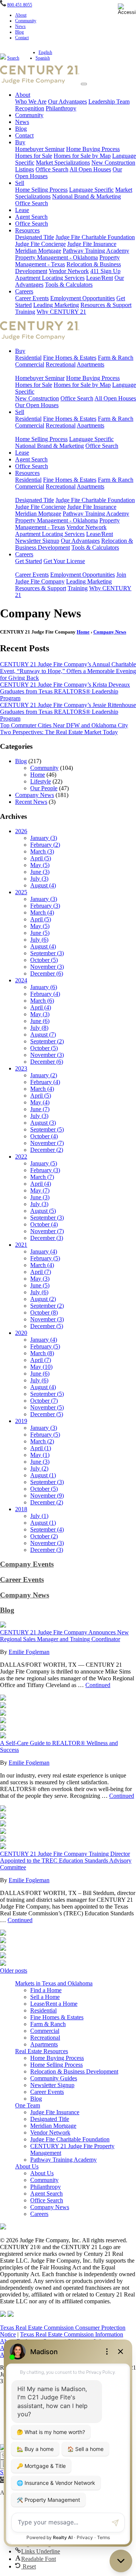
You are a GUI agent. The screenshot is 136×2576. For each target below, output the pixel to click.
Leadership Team (109, 102)
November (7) (47, 1143)
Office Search (52, 169)
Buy (20, 142)
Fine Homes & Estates (70, 358)
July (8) (39, 1028)
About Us (27, 2166)
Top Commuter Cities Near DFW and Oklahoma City (64, 725)
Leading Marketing (56, 305)
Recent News (31, 802)
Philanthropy (61, 108)
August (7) (43, 1035)
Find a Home (46, 1990)
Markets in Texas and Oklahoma (54, 1983)
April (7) (41, 1272)
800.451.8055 (20, 5)
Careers (24, 291)
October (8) (44, 1312)
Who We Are (31, 102)
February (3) (45, 906)
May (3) (40, 1014)
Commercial (30, 364)
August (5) (43, 1211)
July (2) (39, 1468)
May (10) (41, 1367)
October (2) (44, 1536)
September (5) (47, 1129)
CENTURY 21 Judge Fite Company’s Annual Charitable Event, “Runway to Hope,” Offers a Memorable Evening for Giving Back (68, 671)
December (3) (47, 1238)
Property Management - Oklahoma (56, 257)
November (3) (47, 967)
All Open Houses (90, 169)
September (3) (47, 953)
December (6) (47, 973)
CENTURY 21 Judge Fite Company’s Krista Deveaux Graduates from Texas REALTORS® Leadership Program (65, 691)
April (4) (41, 1007)
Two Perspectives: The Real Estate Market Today (59, 732)
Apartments (90, 364)
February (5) (45, 1258)
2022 (21, 1157)
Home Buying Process (93, 149)
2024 (21, 980)
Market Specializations (63, 163)
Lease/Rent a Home (54, 2004)
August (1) (43, 1475)
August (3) (43, 1123)
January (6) (44, 987)
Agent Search (31, 217)
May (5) (40, 865)
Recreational (61, 364)
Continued (98, 1685)
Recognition (30, 108)
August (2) (43, 1299)
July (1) (39, 1516)
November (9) (47, 1496)
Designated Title (35, 237)
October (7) (44, 1401)
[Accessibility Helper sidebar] (127, 9)
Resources (27, 230)
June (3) (40, 872)
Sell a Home (45, 1997)
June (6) (40, 1021)
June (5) (40, 933)
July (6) (39, 940)
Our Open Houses (37, 405)
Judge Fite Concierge (40, 244)
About (21, 15)
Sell (20, 183)
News (20, 26)
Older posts (14, 1971)
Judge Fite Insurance (92, 244)
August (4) (43, 885)
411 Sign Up (105, 271)
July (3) (39, 879)
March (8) (42, 1353)
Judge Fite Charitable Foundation (95, 237)
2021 (21, 1245)
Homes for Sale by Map (82, 156)
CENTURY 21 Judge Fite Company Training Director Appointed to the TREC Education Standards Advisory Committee (66, 1861)
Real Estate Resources (42, 2051)
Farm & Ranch (116, 358)
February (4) (45, 994)
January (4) (44, 1251)
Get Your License (64, 561)
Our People (44, 788)
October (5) (44, 960)
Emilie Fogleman (29, 1652)
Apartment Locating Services (50, 278)
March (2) (42, 1441)
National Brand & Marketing (87, 196)
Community (26, 21)
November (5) (47, 1407)
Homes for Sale (34, 156)
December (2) (47, 1150)
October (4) (44, 1136)
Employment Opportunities (83, 298)
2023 (21, 1068)
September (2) (47, 1041)
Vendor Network (69, 271)
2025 (21, 892)
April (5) (41, 858)
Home (83, 632)
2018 (21, 1509)
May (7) (40, 1190)
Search (13, 58)
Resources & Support (106, 305)
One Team (28, 2105)
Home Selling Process (41, 190)
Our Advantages (67, 102)
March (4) (42, 912)
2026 (21, 831)
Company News (110, 632)
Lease (22, 210)
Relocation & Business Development (74, 2071)
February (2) (45, 845)
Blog (19, 32)
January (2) (44, 1075)
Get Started (29, 561)
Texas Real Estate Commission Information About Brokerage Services (62, 2338)
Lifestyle (41, 781)
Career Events (32, 298)
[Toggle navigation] (84, 84)
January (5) (44, 1163)
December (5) (47, 1326)
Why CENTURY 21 (61, 312)
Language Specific (91, 190)
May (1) (40, 1455)
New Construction (37, 398)
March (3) (42, 851)
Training (25, 312)
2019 (21, 1421)
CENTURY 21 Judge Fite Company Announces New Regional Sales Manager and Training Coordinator (64, 1636)
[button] (3, 2480)
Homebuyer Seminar (40, 149)
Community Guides (54, 2078)
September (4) (47, 1529)
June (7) (40, 1109)
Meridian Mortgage (38, 251)
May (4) (40, 1102)
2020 (21, 1333)
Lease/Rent (100, 278)
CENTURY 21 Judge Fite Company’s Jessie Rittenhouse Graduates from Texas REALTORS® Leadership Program (68, 712)
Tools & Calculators (69, 285)
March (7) (42, 1177)
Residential (28, 358)
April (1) (41, 1448)
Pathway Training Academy (96, 251)
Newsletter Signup (37, 541)
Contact (22, 38)
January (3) (44, 838)
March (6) (42, 1001)
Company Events (27, 1564)
